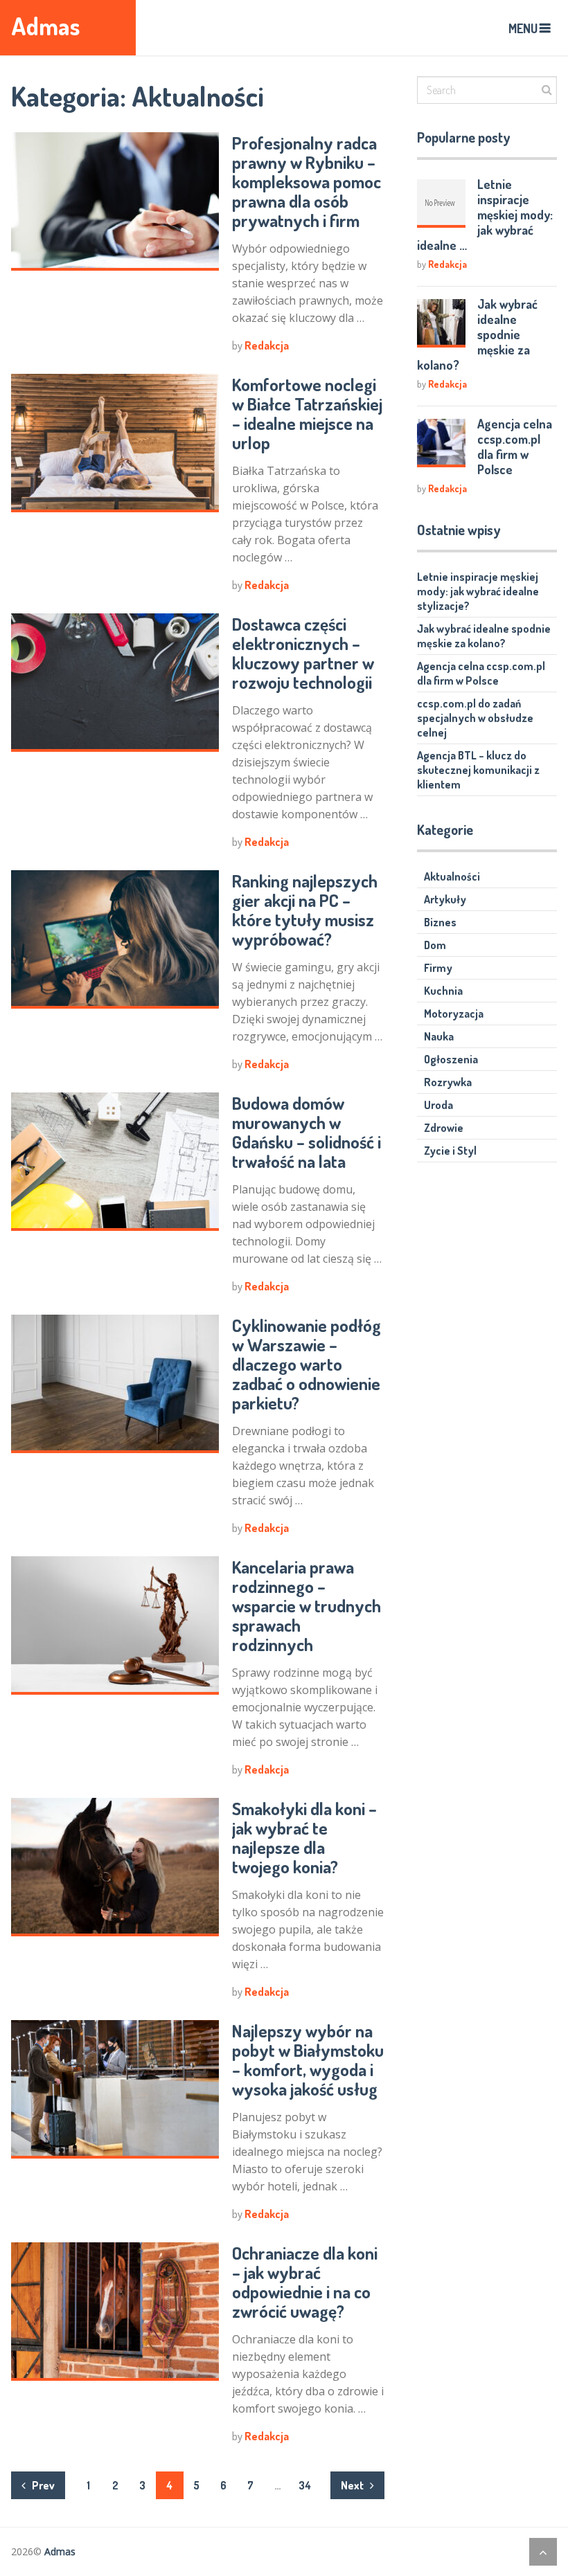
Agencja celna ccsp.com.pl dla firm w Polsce (515, 447)
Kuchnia (443, 991)
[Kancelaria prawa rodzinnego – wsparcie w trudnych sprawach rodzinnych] (115, 1625)
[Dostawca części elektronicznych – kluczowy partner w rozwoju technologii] (115, 683)
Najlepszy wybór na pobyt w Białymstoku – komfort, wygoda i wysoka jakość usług (308, 2060)
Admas (46, 26)
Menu (523, 28)
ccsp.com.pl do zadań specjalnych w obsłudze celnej (475, 718)
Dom (435, 945)
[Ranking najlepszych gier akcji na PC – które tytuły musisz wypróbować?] (115, 939)
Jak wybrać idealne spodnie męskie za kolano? (477, 334)
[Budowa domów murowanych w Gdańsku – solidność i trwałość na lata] (115, 1162)
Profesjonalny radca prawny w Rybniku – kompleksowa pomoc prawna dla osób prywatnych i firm (307, 181)
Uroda (438, 1105)
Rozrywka (448, 1082)
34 (305, 2485)
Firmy (438, 968)
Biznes (440, 922)
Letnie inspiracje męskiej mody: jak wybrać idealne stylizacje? (478, 591)
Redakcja (267, 345)
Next (353, 2485)
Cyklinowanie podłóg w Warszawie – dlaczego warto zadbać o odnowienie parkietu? (307, 1364)
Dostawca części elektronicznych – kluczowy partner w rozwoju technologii (303, 653)
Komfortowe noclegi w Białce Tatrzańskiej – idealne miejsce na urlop (307, 413)
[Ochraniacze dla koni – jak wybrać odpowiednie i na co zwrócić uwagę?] (115, 2312)
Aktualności (452, 876)
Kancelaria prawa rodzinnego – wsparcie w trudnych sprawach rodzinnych (307, 1605)
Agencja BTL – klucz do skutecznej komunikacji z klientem (478, 770)
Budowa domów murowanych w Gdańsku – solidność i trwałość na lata (307, 1132)
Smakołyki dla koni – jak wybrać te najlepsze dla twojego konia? (304, 1837)
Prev (42, 2485)
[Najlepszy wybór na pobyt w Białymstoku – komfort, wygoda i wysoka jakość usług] (115, 2089)
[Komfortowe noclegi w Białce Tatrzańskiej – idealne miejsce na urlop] (115, 443)
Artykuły (445, 899)
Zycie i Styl (450, 1151)
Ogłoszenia (451, 1059)
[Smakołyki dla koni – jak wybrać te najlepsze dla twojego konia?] (115, 1867)
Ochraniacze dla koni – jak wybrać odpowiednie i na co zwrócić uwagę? (305, 2282)
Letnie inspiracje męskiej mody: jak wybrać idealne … (485, 215)
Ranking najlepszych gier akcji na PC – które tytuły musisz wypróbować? (305, 910)
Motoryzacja (454, 1014)
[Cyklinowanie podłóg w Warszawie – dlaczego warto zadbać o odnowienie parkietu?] (115, 1384)
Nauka (439, 1036)
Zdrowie (444, 1128)
